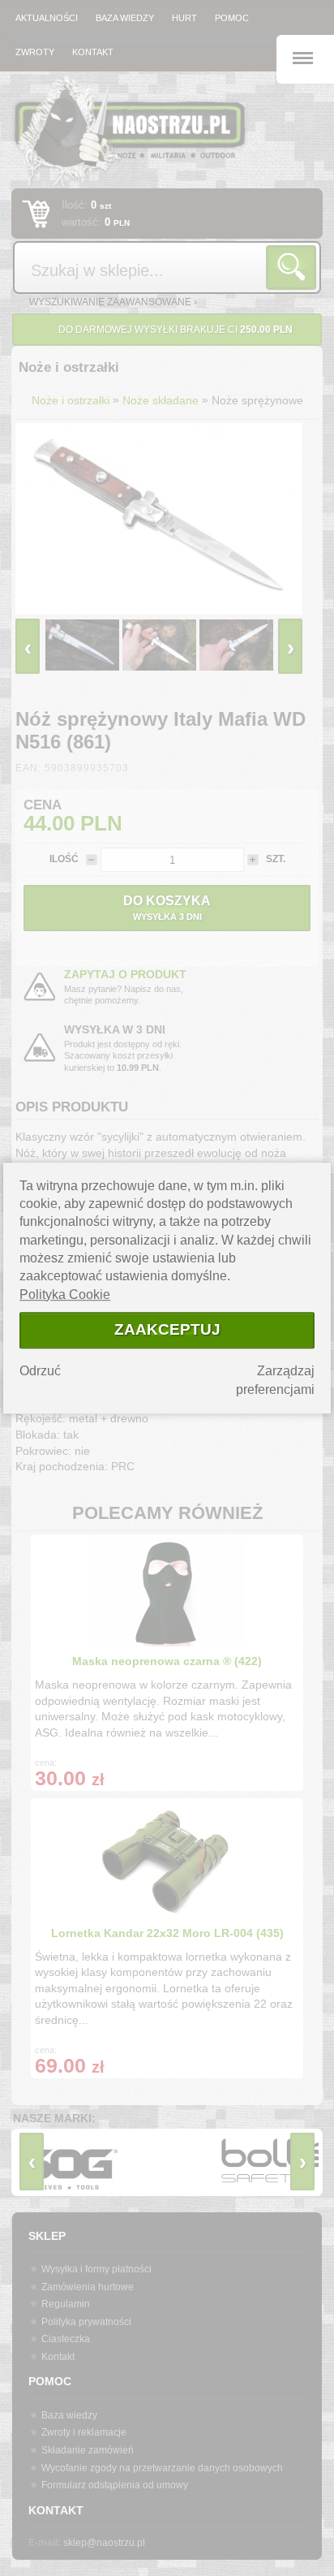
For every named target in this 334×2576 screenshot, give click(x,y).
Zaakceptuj (167, 1329)
